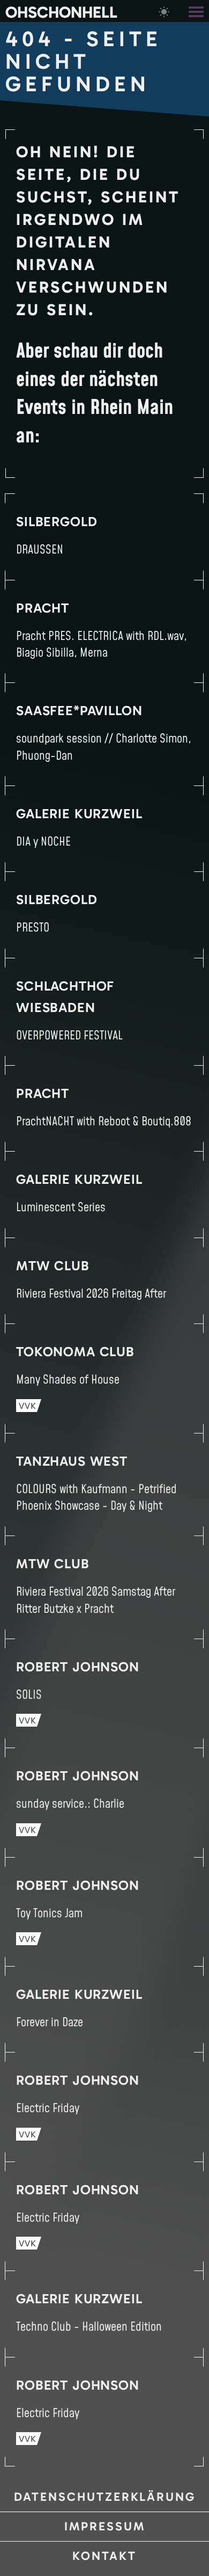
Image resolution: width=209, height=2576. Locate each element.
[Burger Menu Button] (197, 11)
